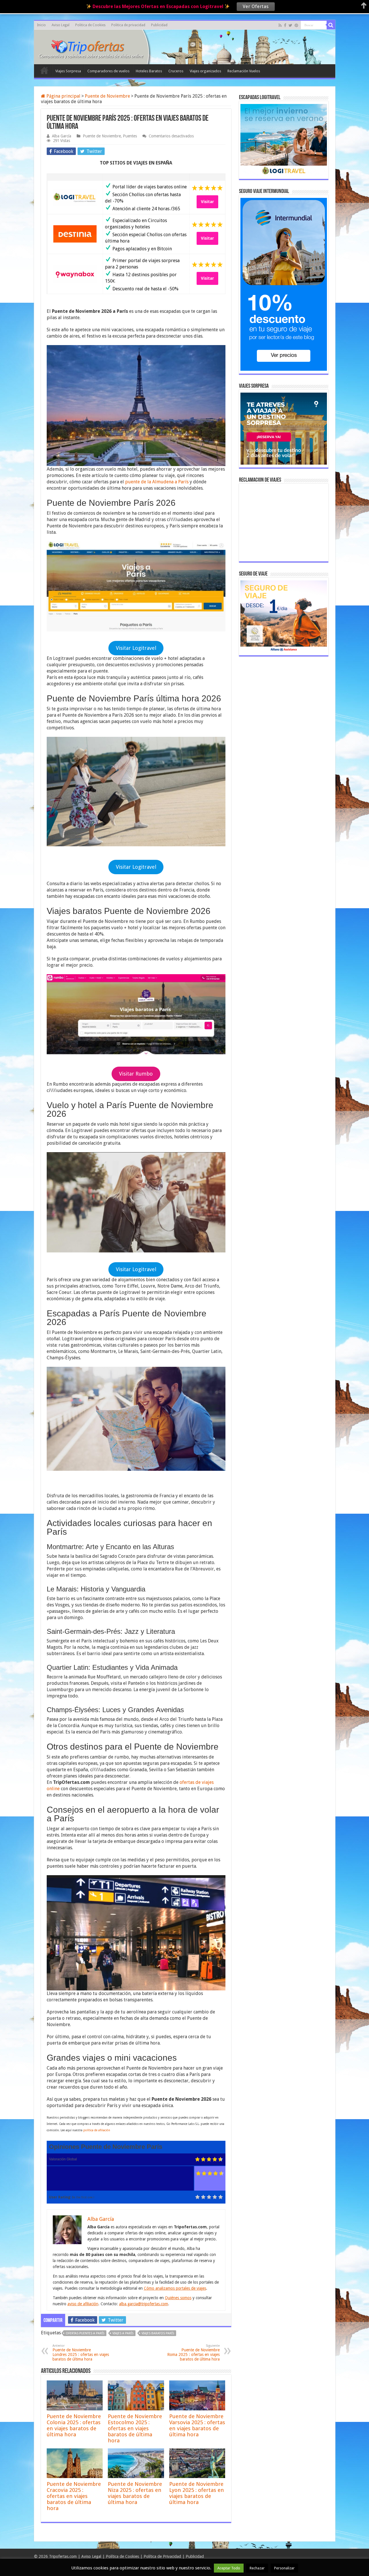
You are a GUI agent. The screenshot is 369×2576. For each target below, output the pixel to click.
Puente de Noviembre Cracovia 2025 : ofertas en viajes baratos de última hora (74, 2496)
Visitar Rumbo (136, 1074)
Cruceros (176, 71)
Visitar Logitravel (136, 648)
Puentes (130, 136)
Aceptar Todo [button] (229, 2568)
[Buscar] (331, 25)
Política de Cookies (122, 2556)
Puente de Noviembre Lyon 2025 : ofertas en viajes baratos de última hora (197, 2493)
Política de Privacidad (162, 2556)
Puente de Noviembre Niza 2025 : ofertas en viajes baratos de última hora (135, 2493)
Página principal (63, 96)
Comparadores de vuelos (108, 71)
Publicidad (159, 25)
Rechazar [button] (257, 2568)
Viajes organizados (205, 71)
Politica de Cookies (90, 25)
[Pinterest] (296, 25)
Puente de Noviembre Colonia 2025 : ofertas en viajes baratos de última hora (74, 2425)
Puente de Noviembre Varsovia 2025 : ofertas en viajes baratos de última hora (197, 2425)
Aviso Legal (61, 25)
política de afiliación (97, 2130)
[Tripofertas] (91, 46)
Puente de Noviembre (107, 96)
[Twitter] (290, 25)
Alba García (62, 136)
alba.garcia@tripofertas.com (144, 2304)
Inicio (41, 25)
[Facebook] (285, 25)
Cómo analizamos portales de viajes (175, 2288)
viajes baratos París (158, 2333)
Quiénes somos (178, 2298)
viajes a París (123, 2333)
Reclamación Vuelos (244, 71)
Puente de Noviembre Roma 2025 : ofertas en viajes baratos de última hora (193, 2353)
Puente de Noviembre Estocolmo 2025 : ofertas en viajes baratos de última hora (135, 2428)
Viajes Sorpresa (68, 71)
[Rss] (280, 25)
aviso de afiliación (83, 2304)
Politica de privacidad (128, 25)
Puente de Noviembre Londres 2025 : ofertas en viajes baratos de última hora (81, 2353)
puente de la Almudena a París (157, 482)
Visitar (207, 202)
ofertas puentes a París (85, 2333)
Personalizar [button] (284, 2568)
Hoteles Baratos (149, 71)
